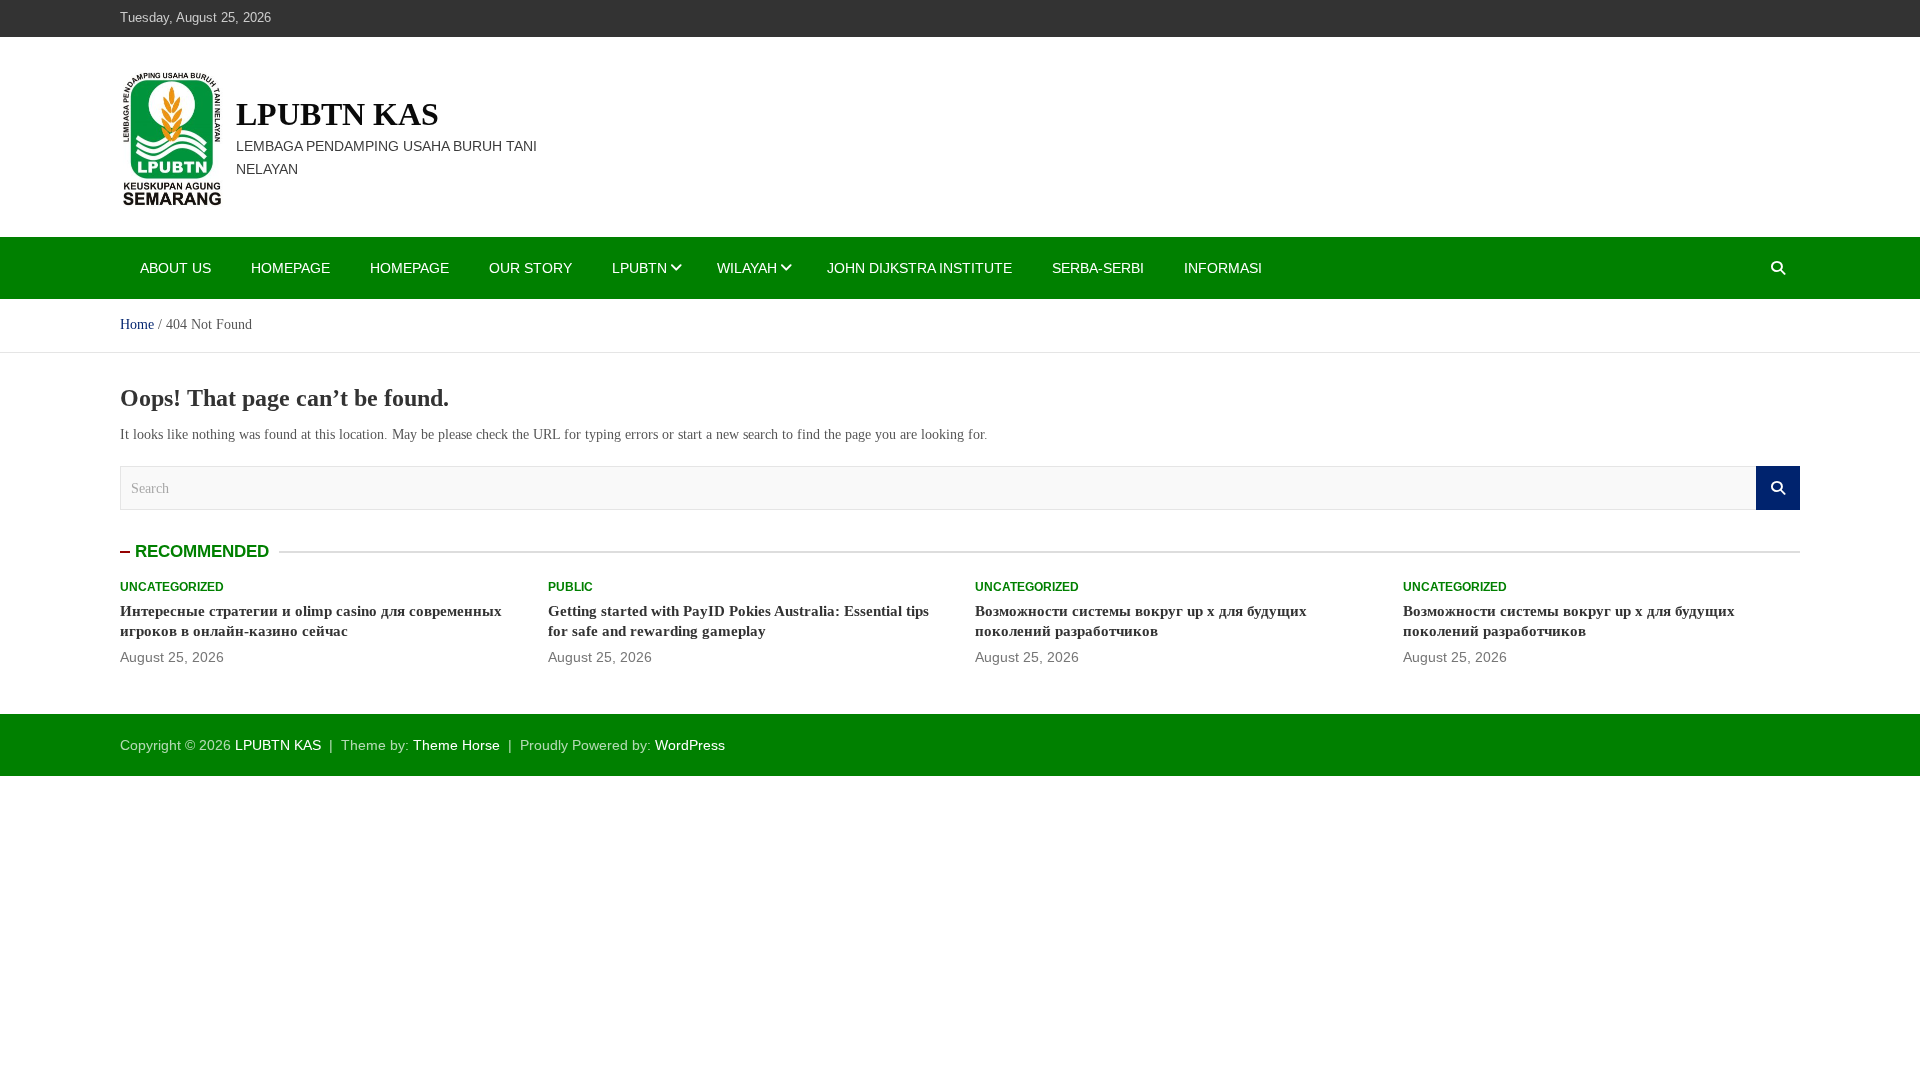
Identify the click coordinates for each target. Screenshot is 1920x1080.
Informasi (1223, 268)
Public (570, 587)
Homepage (290, 268)
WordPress (690, 745)
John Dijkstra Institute (919, 268)
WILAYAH (747, 268)
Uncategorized (172, 587)
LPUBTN (639, 268)
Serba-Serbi (1098, 268)
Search (1778, 488)
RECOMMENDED (202, 551)
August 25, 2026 (172, 657)
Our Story (530, 268)
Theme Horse (456, 745)
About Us (175, 268)
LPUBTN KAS (337, 114)
